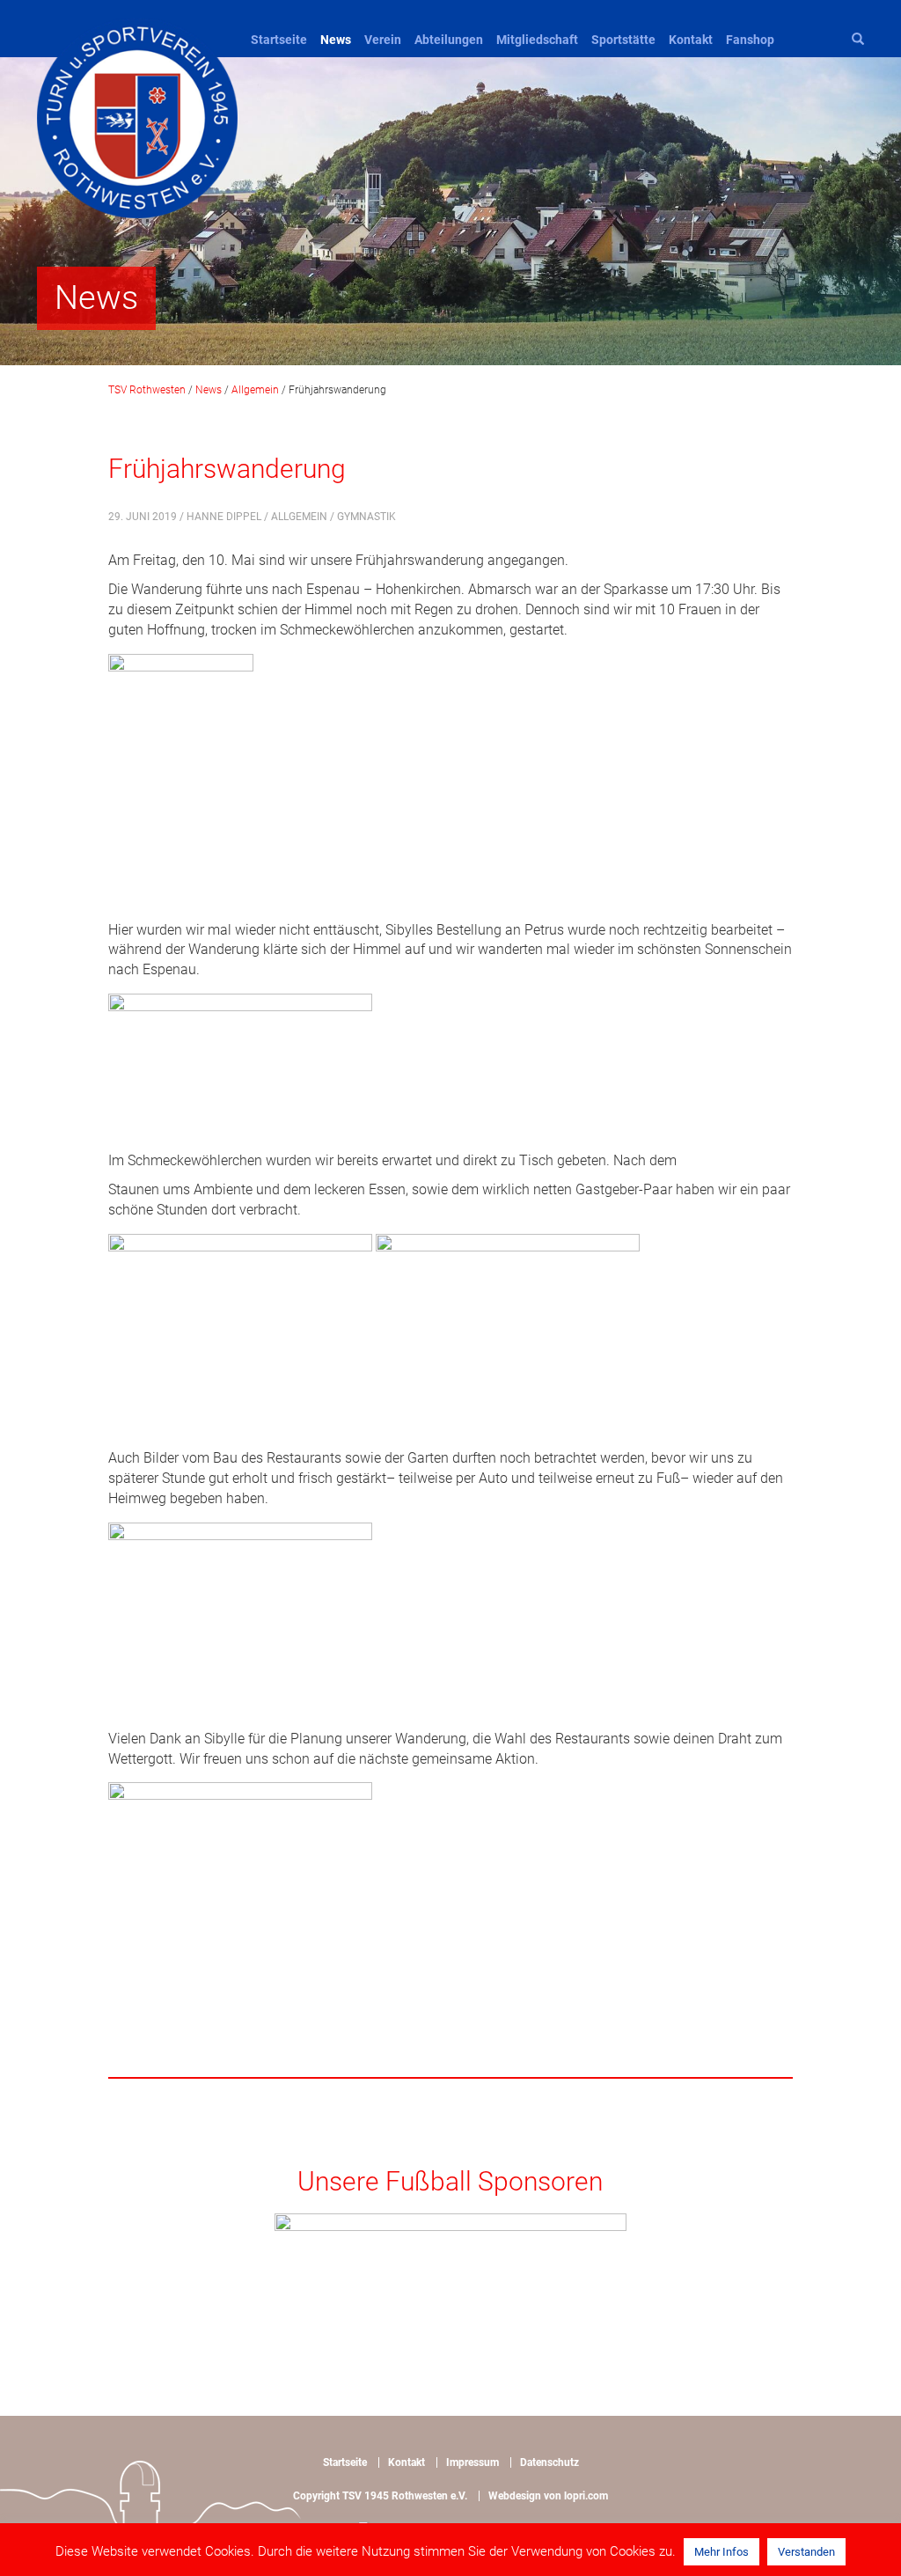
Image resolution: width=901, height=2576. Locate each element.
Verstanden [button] (806, 2552)
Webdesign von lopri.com (548, 2496)
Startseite (279, 40)
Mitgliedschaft (537, 40)
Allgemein (299, 517)
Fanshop (750, 40)
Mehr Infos (722, 2552)
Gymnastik (366, 517)
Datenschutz (549, 2462)
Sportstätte (623, 40)
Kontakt (691, 40)
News (336, 40)
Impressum (472, 2462)
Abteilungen (449, 40)
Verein (383, 40)
